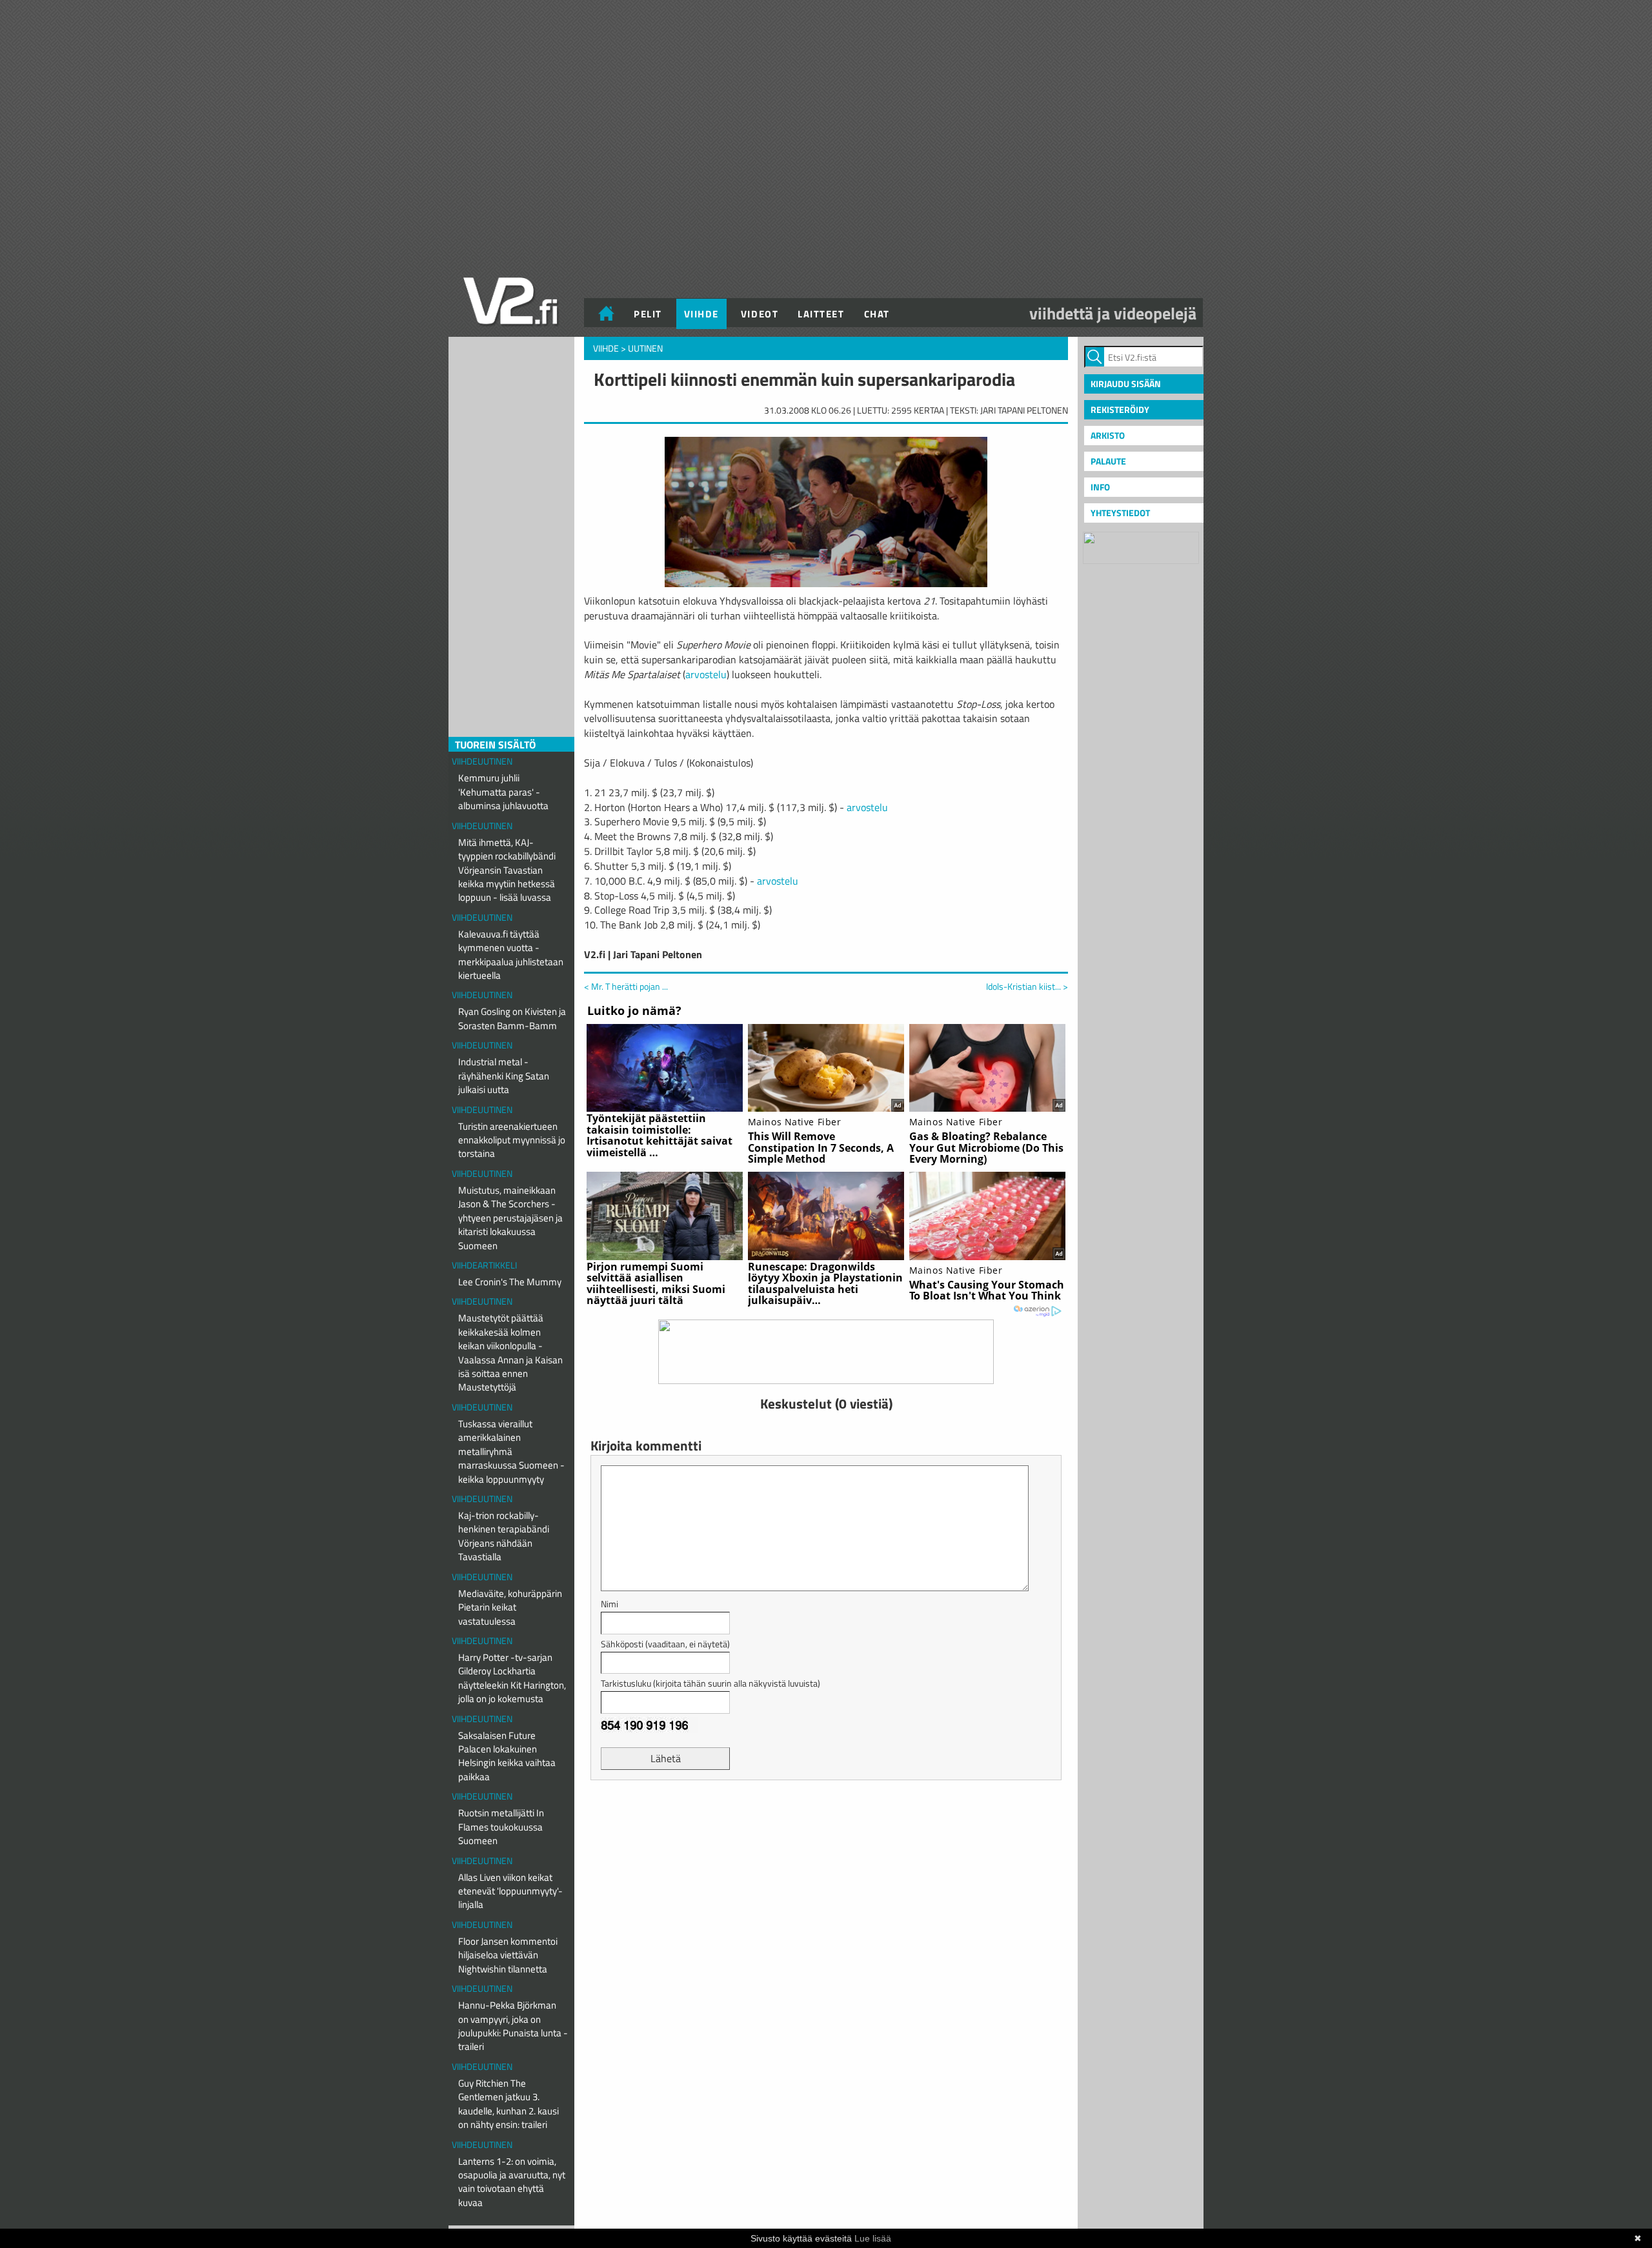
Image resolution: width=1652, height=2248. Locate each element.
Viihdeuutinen (482, 761)
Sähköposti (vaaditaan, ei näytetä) (665, 1644)
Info (1100, 487)
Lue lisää (873, 2238)
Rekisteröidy (1120, 409)
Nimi (609, 1604)
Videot (760, 314)
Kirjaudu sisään (1126, 384)
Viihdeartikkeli (484, 1265)
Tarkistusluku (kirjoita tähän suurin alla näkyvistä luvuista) (710, 1683)
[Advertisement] (826, 1822)
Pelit (648, 314)
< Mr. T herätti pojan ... (626, 986)
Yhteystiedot (1120, 513)
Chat (877, 314)
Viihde (701, 314)
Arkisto (1108, 435)
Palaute (1108, 461)
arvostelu (706, 674)
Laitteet (821, 314)
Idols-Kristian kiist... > (1027, 987)
